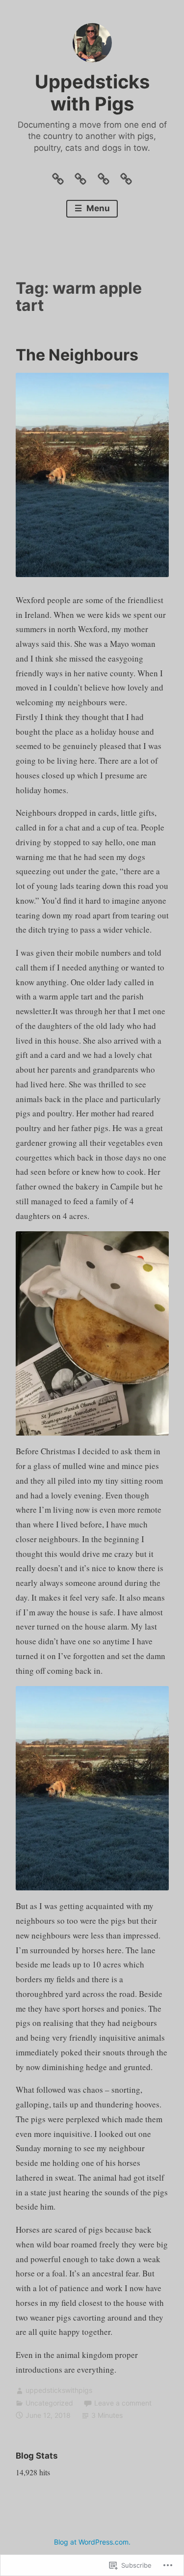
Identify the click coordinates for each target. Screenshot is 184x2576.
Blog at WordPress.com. (92, 2542)
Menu (97, 208)
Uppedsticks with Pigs (92, 93)
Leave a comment (123, 2403)
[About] (80, 176)
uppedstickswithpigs (59, 2390)
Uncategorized (49, 2403)
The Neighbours (77, 355)
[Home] (58, 176)
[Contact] (104, 176)
